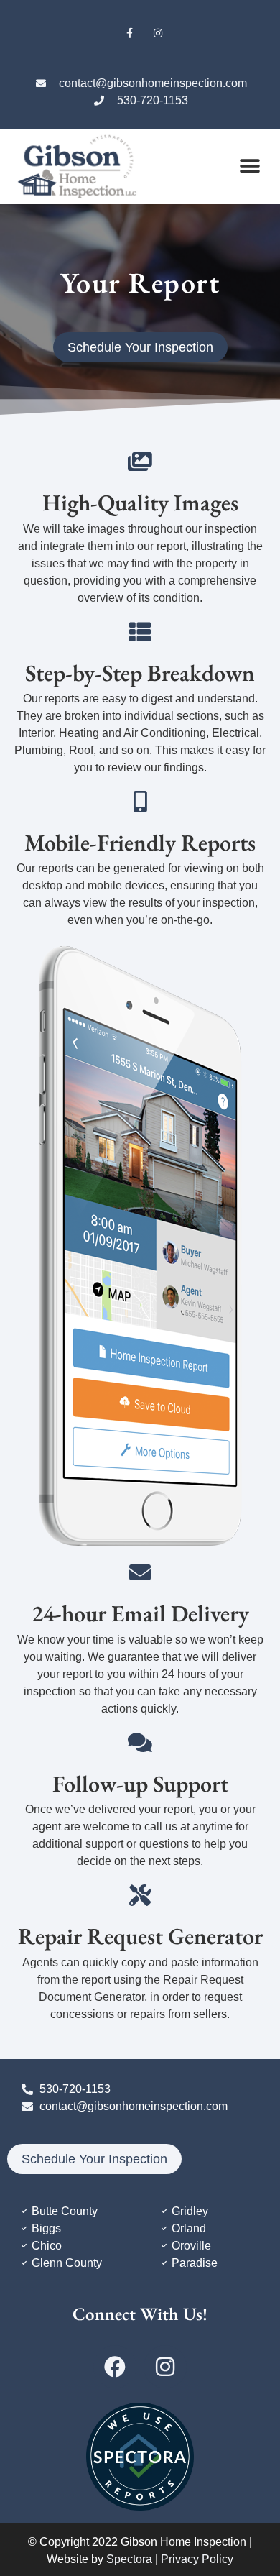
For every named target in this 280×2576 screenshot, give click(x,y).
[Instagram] (158, 33)
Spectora (129, 2559)
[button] (250, 166)
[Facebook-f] (130, 33)
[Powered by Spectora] (140, 2507)
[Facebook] (115, 2367)
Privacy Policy (197, 2559)
